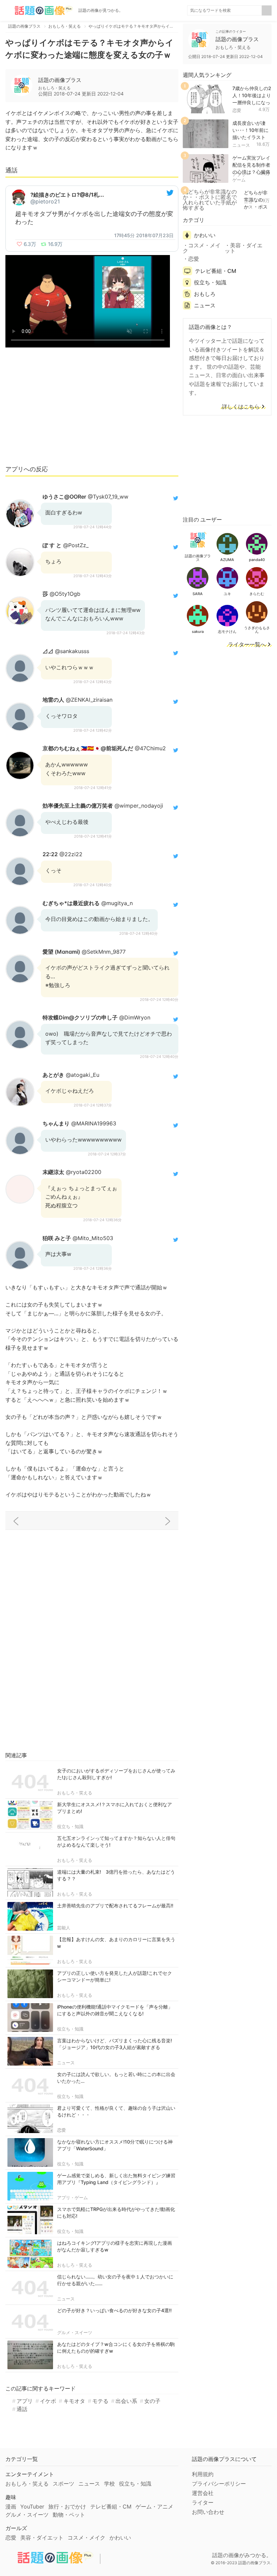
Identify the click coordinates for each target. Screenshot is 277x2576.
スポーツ (64, 2484)
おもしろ (205, 294)
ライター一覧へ (247, 645)
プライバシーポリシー (219, 2484)
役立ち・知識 (70, 1826)
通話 (22, 2409)
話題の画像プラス (60, 80)
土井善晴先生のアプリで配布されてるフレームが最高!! (115, 1906)
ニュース (66, 2063)
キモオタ (74, 2401)
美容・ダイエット (244, 248)
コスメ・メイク (202, 248)
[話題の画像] (39, 10)
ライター (203, 2502)
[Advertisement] (92, 409)
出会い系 (126, 2401)
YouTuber (32, 2507)
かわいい (205, 235)
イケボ (48, 2401)
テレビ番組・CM (216, 271)
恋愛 (61, 2130)
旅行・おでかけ (67, 2507)
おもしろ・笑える (75, 1793)
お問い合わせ (208, 2512)
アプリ (25, 2401)
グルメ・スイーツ (75, 2332)
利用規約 (203, 2474)
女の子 (152, 2401)
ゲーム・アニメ (154, 2507)
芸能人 (64, 1928)
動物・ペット (69, 2515)
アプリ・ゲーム (72, 2197)
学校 (109, 2484)
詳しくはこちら (241, 407)
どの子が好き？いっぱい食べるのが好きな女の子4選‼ (114, 2310)
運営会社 (203, 2493)
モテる (100, 2401)
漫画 (11, 2507)
